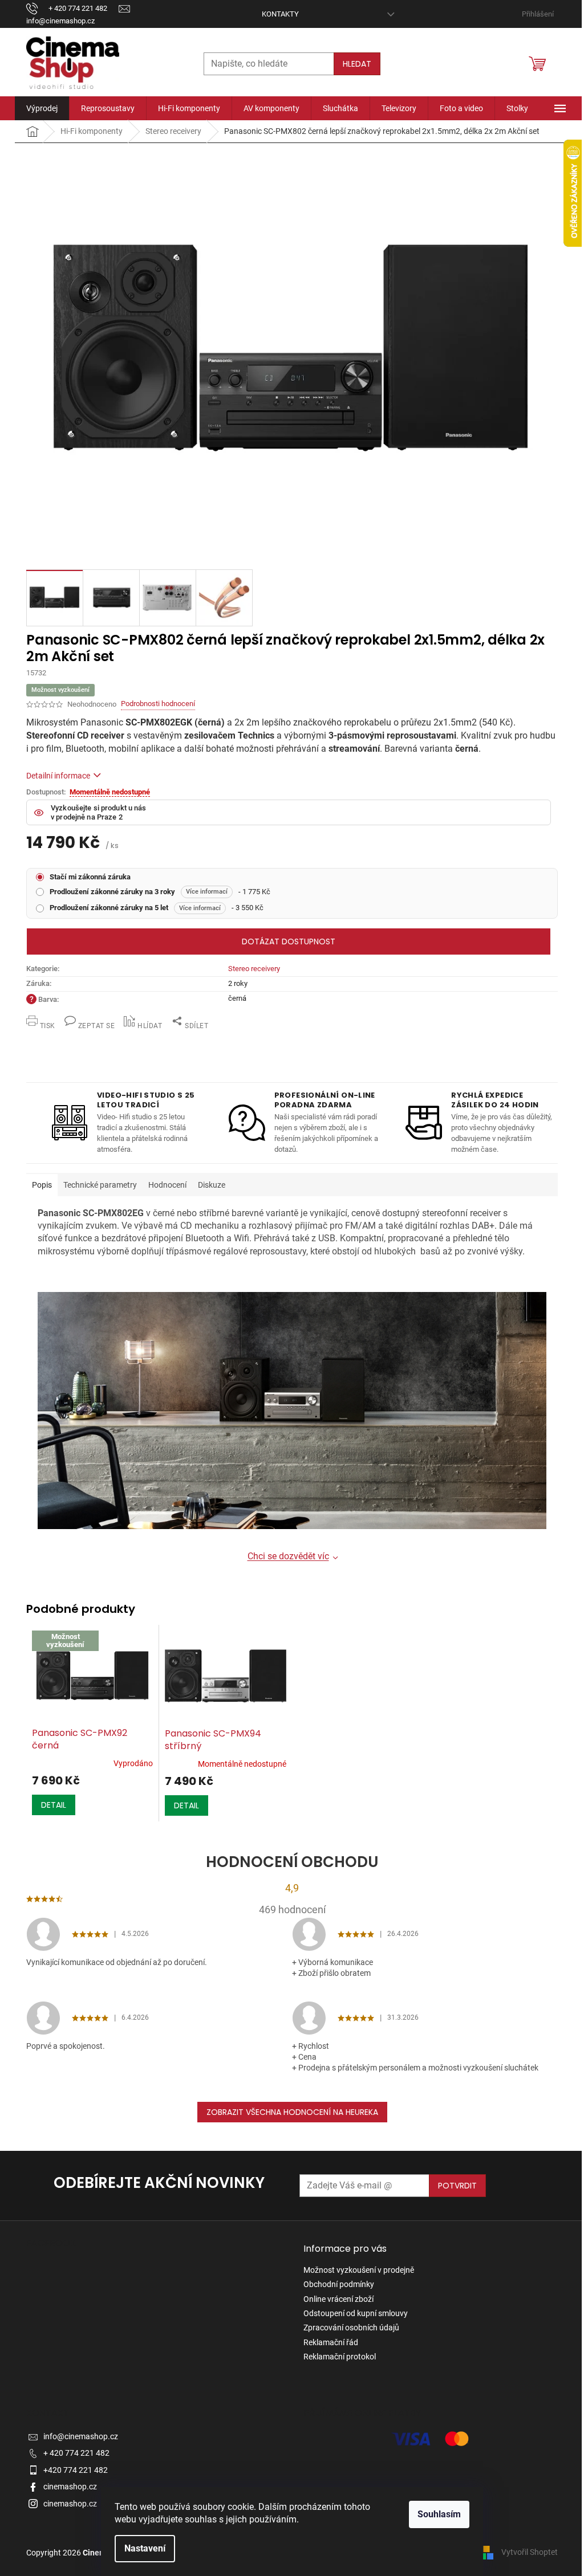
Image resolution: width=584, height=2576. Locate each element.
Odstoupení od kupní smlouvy (356, 2313)
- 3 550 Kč (157, 908)
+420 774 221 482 (76, 2470)
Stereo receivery (254, 969)
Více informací (207, 892)
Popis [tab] (42, 1185)
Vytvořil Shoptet (530, 2552)
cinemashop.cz (70, 2487)
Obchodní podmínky (339, 2284)
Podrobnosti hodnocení (158, 704)
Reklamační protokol (340, 2357)
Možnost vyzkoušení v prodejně (359, 2270)
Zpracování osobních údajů (351, 2328)
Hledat (357, 64)
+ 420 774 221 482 (76, 2453)
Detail (54, 1805)
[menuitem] (42, 108)
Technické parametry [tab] (100, 1185)
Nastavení (145, 2548)
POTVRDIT (457, 2186)
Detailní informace (58, 776)
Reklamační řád (331, 2342)
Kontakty (280, 14)
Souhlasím (439, 2514)
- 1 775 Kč (160, 892)
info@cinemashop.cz (81, 2436)
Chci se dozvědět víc (288, 1556)
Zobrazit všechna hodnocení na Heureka (292, 2112)
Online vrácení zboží (338, 2299)
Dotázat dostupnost (289, 941)
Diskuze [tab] (212, 1185)
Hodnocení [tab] (167, 1185)
